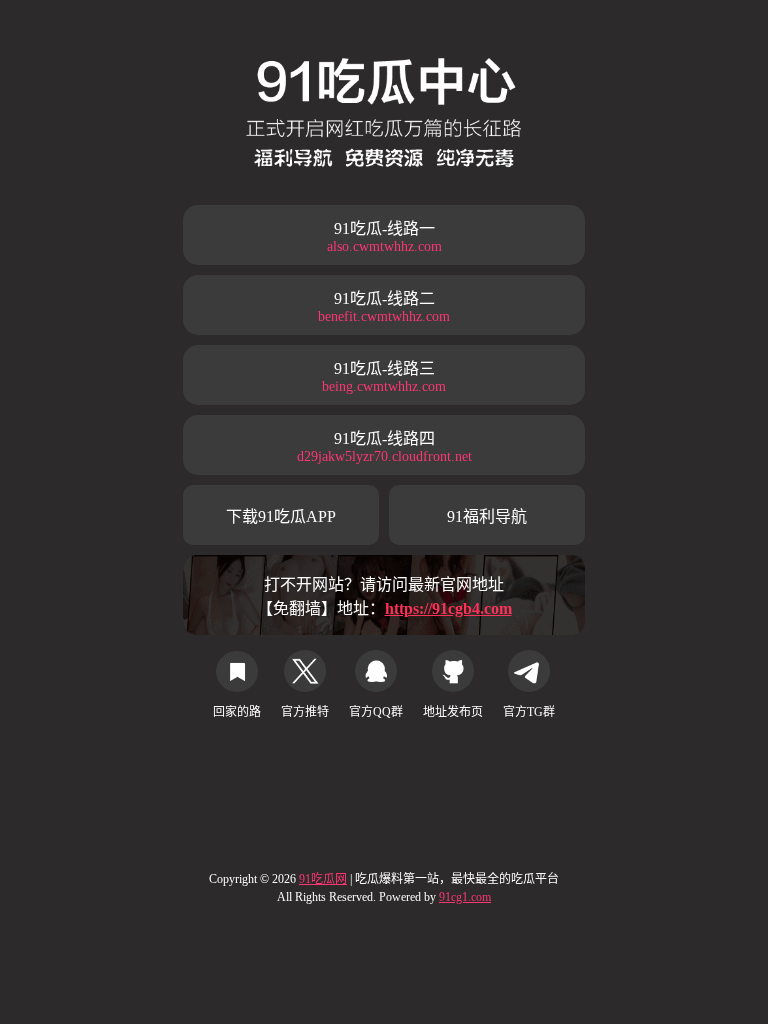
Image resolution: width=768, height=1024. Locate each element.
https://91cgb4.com (448, 608)
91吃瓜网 (323, 879)
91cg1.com (465, 897)
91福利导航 (487, 516)
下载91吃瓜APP (281, 516)
